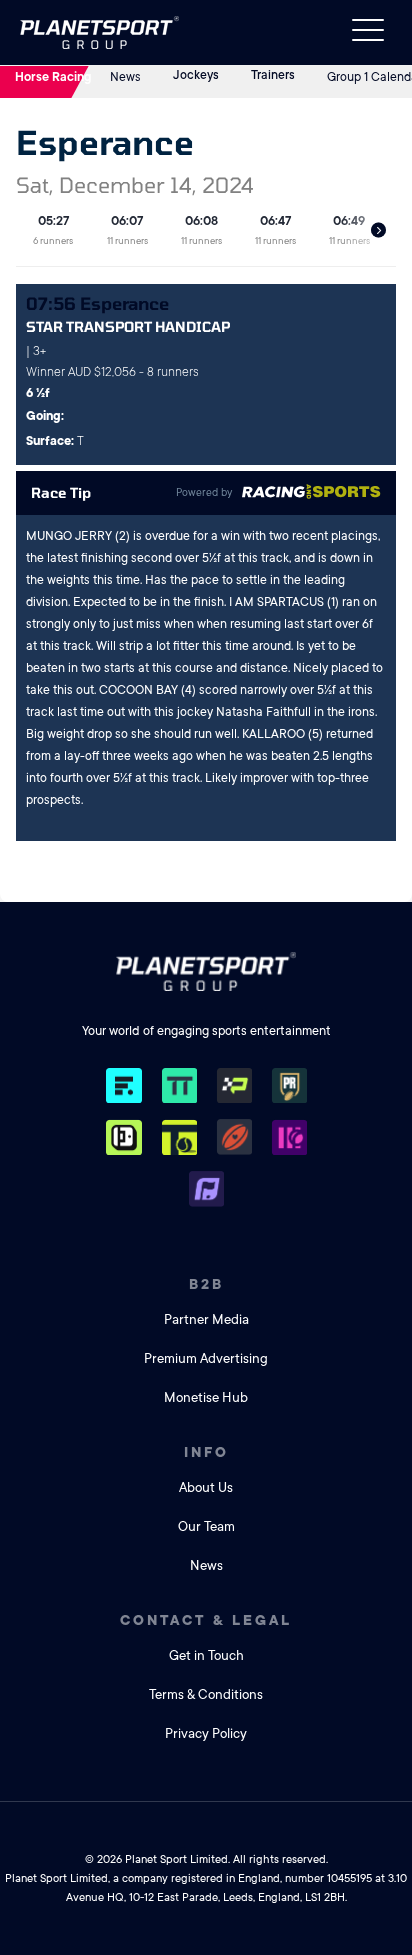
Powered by (204, 493)
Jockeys (196, 75)
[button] (378, 230)
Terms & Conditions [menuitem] (206, 1694)
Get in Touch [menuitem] (206, 1655)
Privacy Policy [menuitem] (206, 1733)
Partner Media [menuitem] (206, 1319)
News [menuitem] (206, 1565)
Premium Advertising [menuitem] (206, 1358)
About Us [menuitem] (206, 1487)
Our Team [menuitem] (206, 1526)
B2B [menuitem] (206, 1284)
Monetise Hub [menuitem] (206, 1397)
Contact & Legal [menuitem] (206, 1620)
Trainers (273, 75)
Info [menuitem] (206, 1452)
